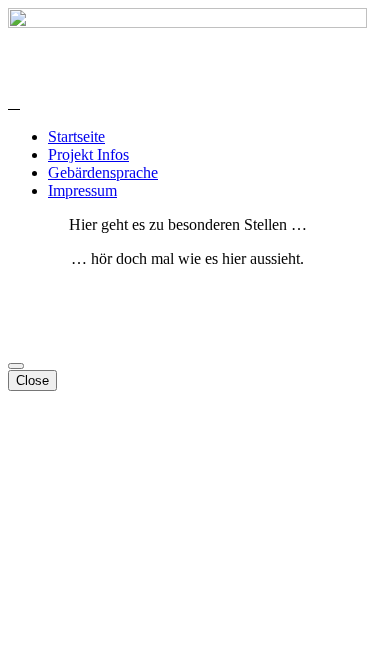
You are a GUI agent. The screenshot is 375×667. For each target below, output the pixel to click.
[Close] (16, 366)
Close (32, 380)
